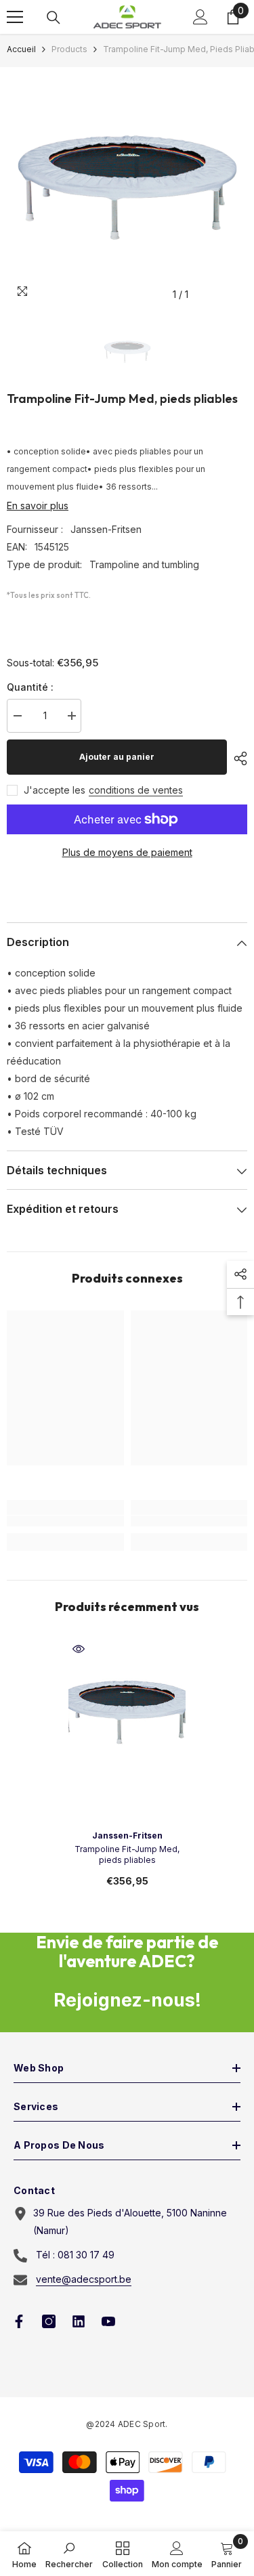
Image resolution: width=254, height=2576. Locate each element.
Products (69, 49)
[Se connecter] (200, 17)
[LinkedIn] (79, 2321)
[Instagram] (49, 2321)
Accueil (21, 49)
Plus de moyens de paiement (127, 852)
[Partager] (237, 758)
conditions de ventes (136, 790)
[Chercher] (54, 18)
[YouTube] (108, 2321)
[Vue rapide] (79, 1649)
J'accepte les (55, 790)
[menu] (15, 17)
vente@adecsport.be (84, 2279)
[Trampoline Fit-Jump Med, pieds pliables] (127, 1712)
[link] (65, 1521)
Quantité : (30, 687)
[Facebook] (19, 2321)
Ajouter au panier (117, 757)
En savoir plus (38, 506)
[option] (127, 187)
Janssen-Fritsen (106, 529)
